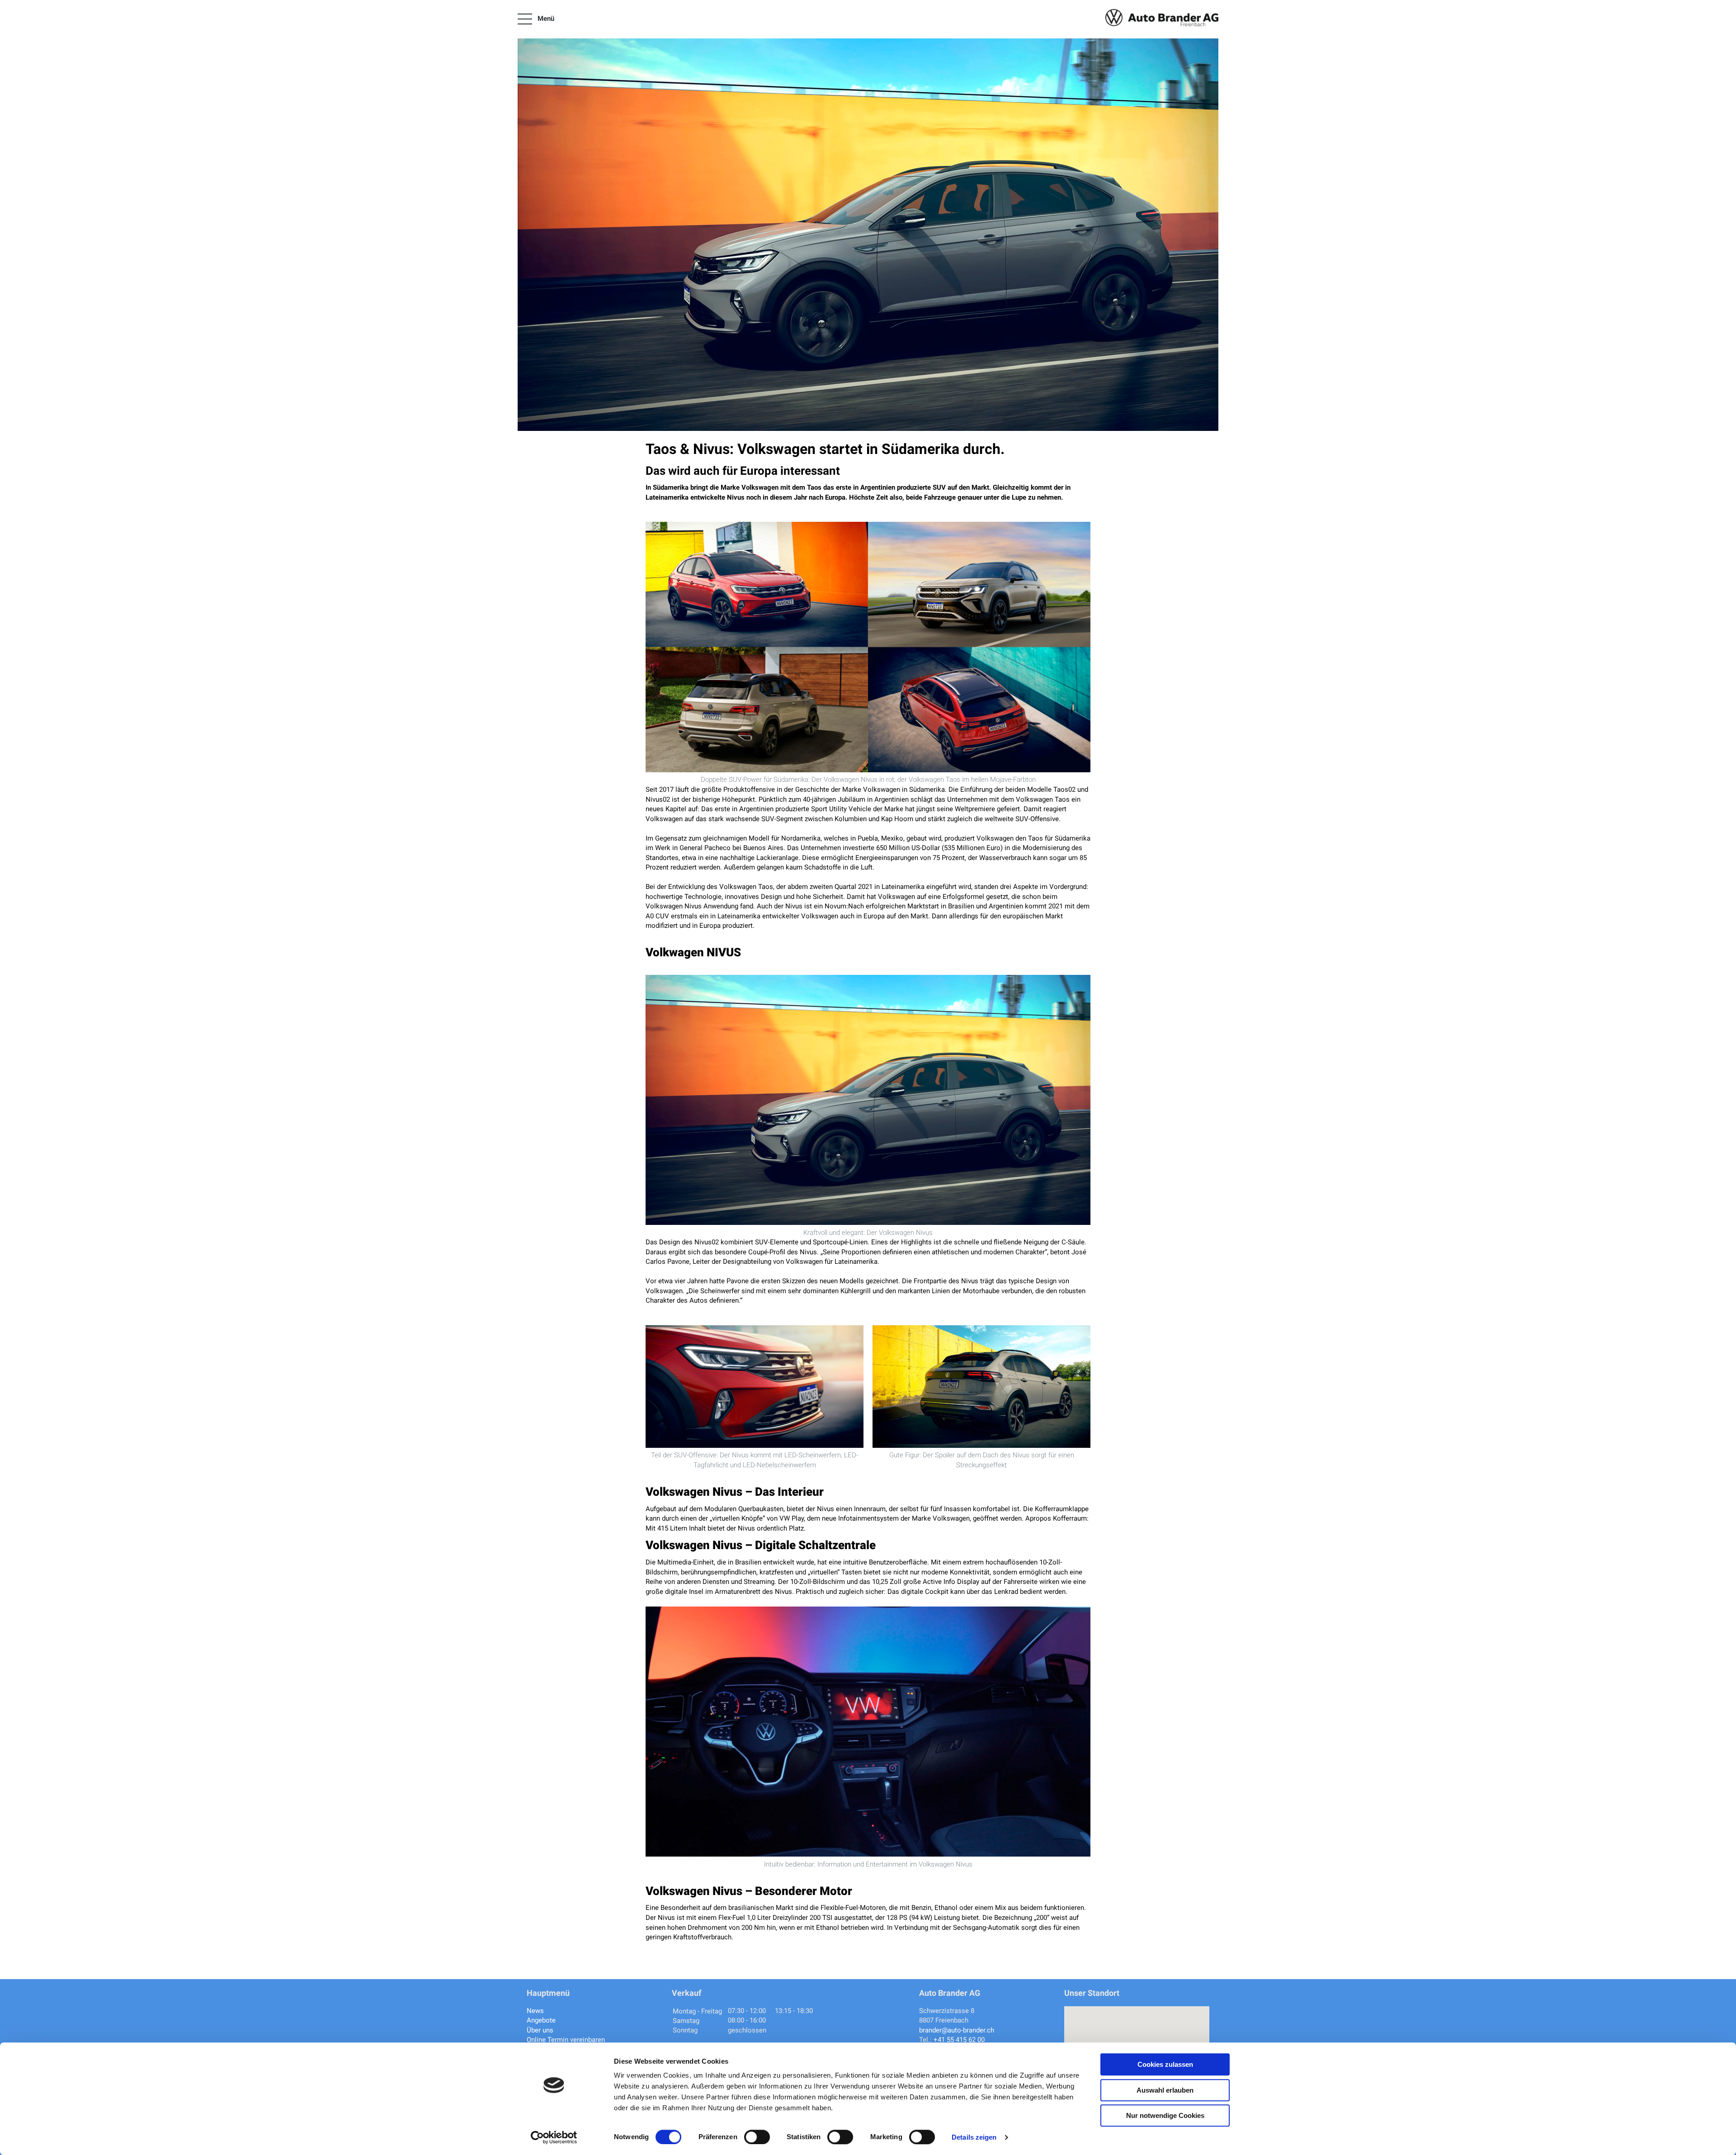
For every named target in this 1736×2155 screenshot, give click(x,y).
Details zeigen (974, 2137)
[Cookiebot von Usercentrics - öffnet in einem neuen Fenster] (554, 2137)
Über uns (540, 2030)
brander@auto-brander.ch (957, 2030)
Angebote (541, 2020)
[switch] (757, 2137)
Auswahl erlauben (1165, 2090)
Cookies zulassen (1165, 2064)
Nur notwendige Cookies (1165, 2115)
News (535, 2011)
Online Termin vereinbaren (566, 2040)
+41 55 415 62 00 (959, 2040)
